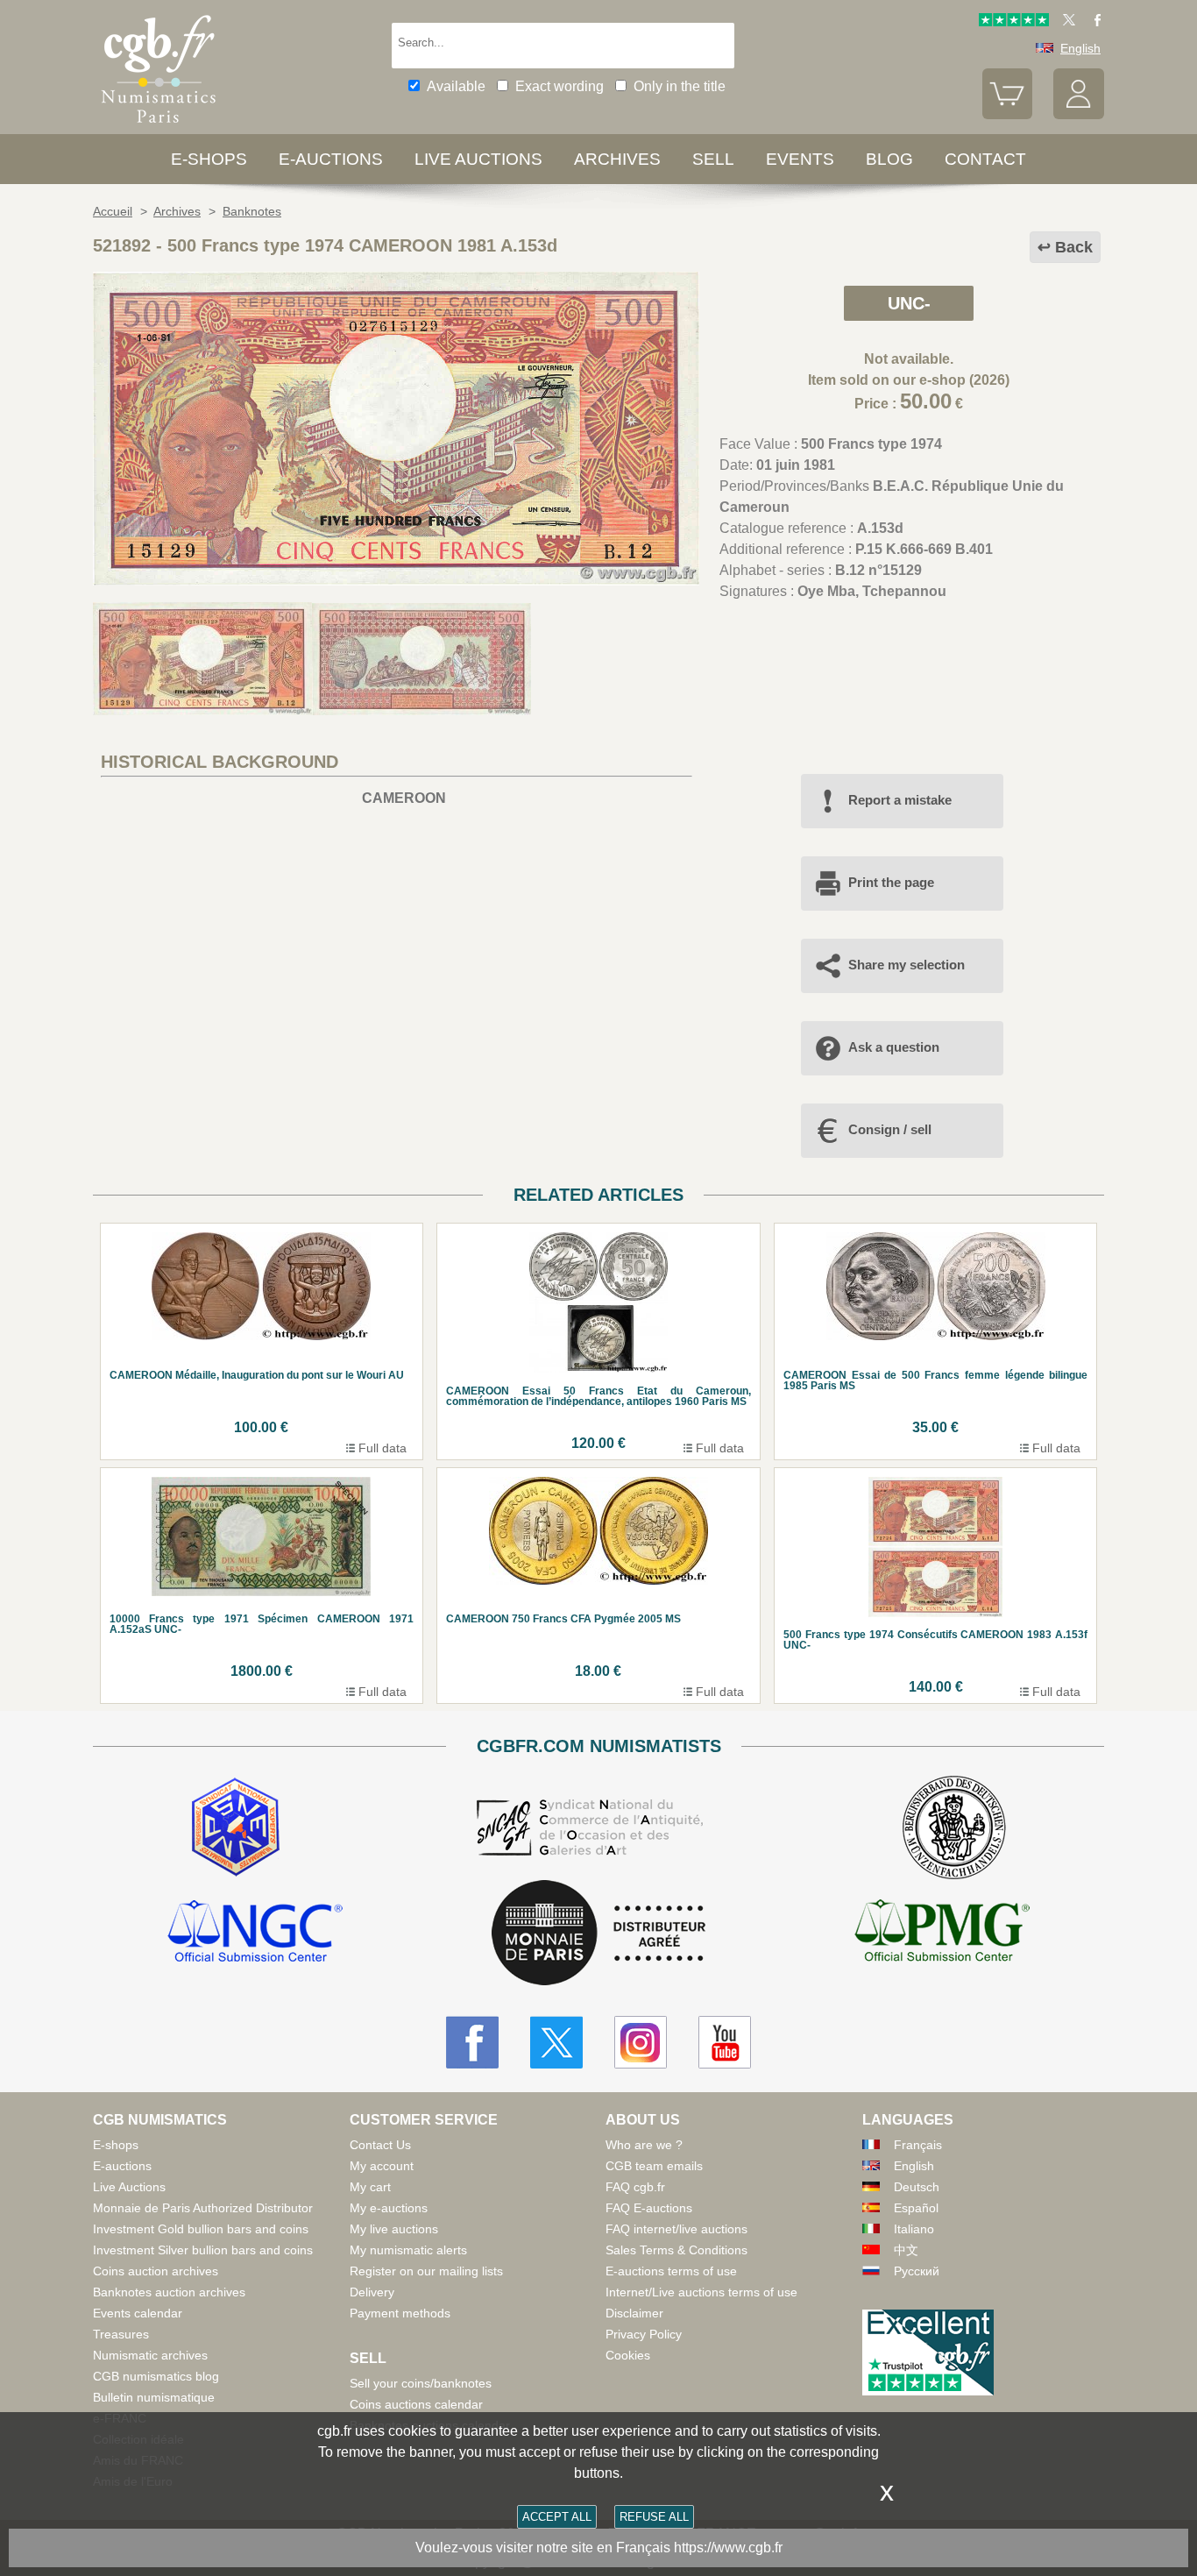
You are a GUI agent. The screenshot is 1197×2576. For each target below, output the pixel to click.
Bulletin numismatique (154, 2397)
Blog (889, 159)
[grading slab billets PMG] (942, 1934)
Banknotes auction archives (169, 2292)
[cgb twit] (1066, 22)
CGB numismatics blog (156, 2376)
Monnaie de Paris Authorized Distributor (203, 2208)
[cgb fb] (1093, 22)
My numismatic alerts (408, 2250)
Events (800, 159)
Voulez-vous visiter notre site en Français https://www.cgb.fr (599, 2548)
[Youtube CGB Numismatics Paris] (725, 2042)
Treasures (121, 2334)
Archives (617, 159)
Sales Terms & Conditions (676, 2250)
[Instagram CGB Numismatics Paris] (641, 2042)
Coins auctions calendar (416, 2404)
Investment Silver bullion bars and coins (203, 2250)
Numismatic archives (150, 2355)
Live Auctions (129, 2187)
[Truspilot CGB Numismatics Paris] (1014, 22)
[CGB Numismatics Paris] (159, 127)
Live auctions (478, 159)
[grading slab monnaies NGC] (255, 1934)
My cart (370, 2187)
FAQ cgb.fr (635, 2187)
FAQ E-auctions (649, 2208)
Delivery (372, 2292)
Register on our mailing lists (426, 2271)
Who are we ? (644, 2145)
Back (1074, 247)
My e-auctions (389, 2208)
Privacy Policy (644, 2334)
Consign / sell (890, 1129)
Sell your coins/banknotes (421, 2383)
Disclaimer (634, 2313)
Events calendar (138, 2313)
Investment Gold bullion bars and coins (201, 2229)
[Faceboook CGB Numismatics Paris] (472, 2042)
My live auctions (394, 2229)
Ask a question (894, 1047)
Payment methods (400, 2313)
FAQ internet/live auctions (676, 2229)
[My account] (1079, 115)
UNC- (909, 303)
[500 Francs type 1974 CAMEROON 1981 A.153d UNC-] (396, 581)
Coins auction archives (156, 2271)
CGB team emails (654, 2166)
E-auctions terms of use (671, 2271)
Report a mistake (900, 800)
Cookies (628, 2355)
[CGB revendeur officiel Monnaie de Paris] (598, 1934)
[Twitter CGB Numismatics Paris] (556, 2042)
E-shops (209, 159)
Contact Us (380, 2145)
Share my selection (907, 965)
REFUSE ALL (654, 2517)
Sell (713, 159)
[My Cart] (1008, 115)
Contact (985, 159)
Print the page (891, 882)
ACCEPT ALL (557, 2517)
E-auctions (331, 159)
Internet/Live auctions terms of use (701, 2292)
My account (382, 2166)
